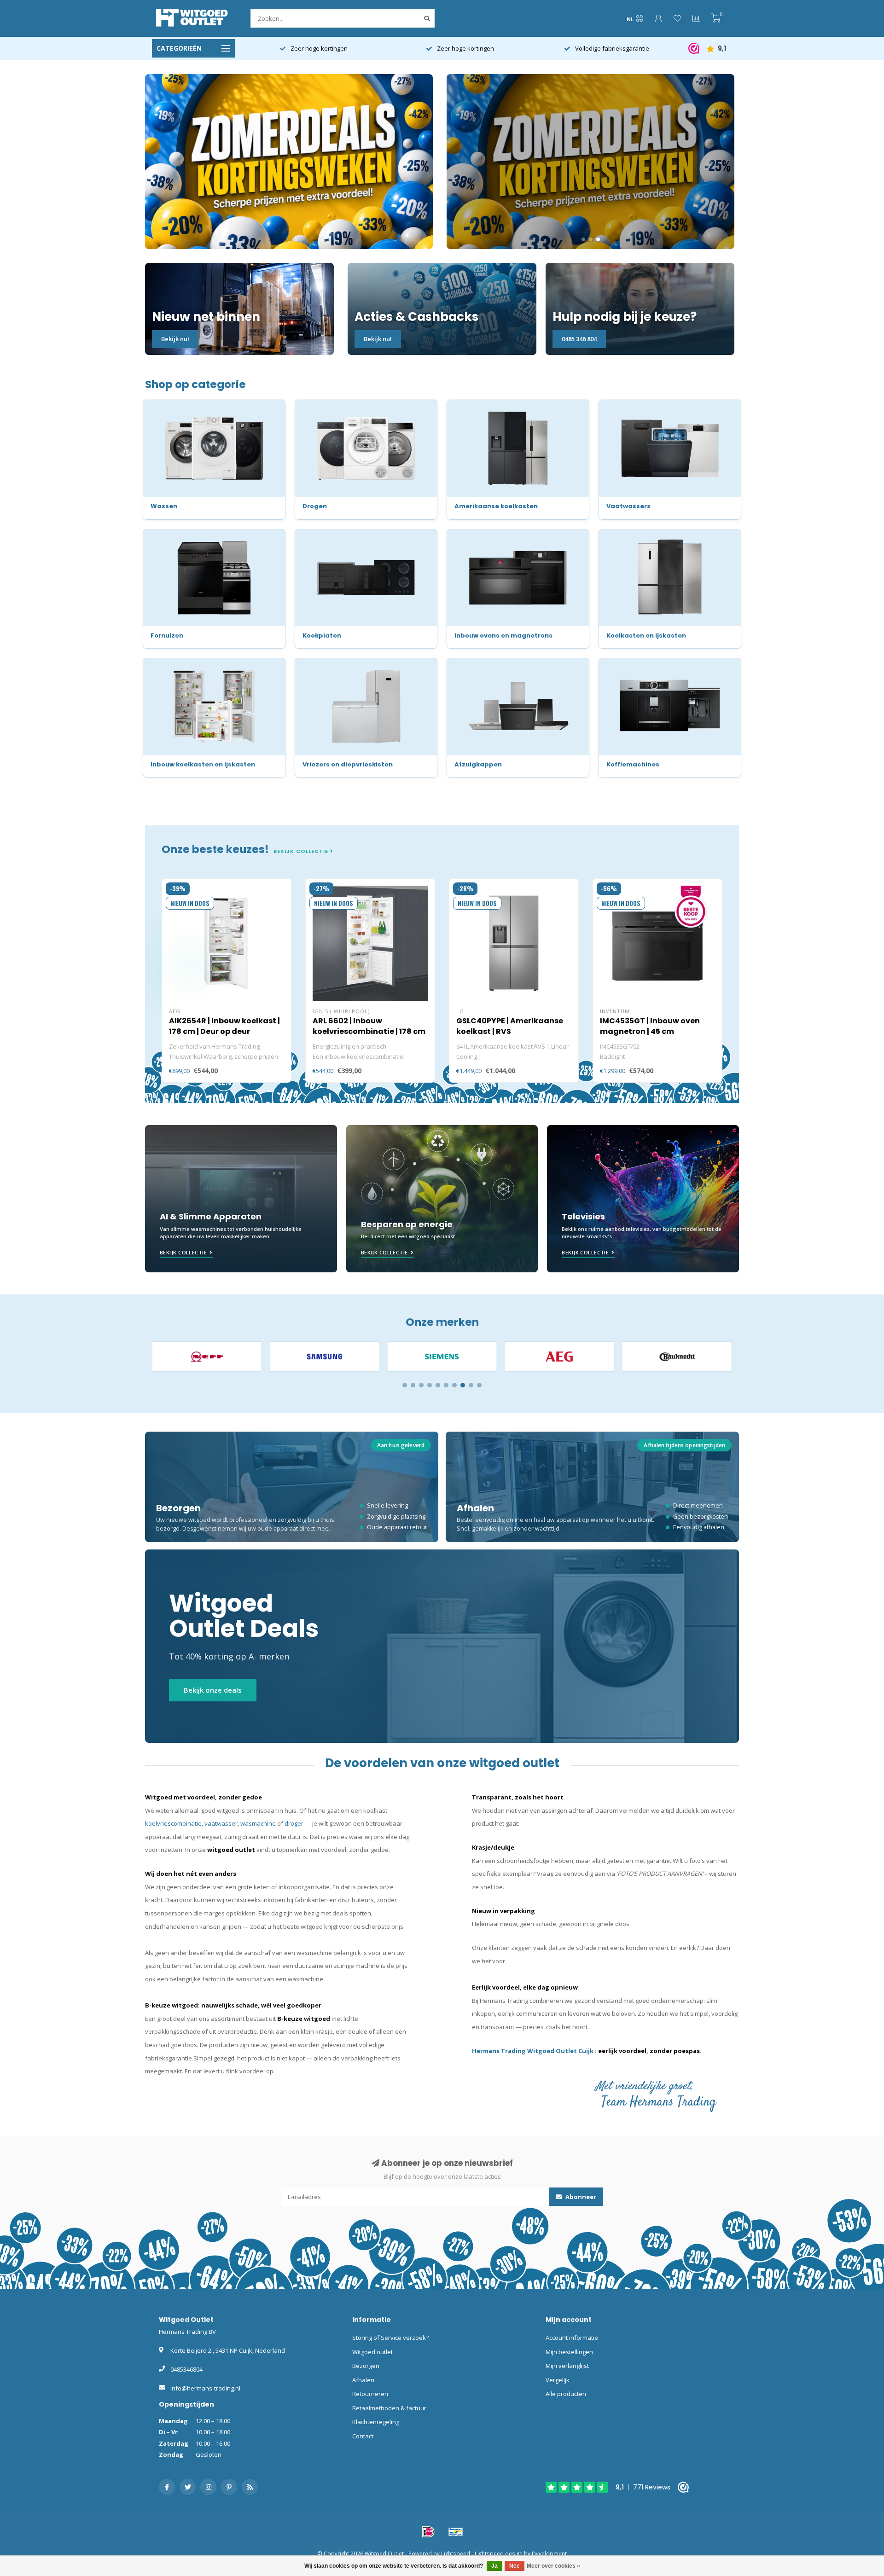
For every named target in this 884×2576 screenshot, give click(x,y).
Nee (515, 2566)
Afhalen (363, 2380)
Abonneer (580, 2197)
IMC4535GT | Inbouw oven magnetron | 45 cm (650, 1026)
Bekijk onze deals (213, 1690)
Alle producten (566, 2394)
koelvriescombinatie (173, 1823)
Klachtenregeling (376, 2422)
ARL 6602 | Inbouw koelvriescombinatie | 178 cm (369, 1026)
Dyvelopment (549, 2553)
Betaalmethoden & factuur (389, 2408)
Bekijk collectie (302, 851)
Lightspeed (456, 2553)
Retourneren (370, 2394)
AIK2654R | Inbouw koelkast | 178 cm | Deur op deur (224, 1026)
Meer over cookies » (553, 2566)
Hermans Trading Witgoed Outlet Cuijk (533, 2051)
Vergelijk (558, 2380)
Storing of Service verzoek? (390, 2338)
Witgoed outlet (372, 2352)
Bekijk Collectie (183, 1252)
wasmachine (258, 1823)
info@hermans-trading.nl (205, 2388)
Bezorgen (366, 2366)
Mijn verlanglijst (567, 2366)
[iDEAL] (428, 2532)
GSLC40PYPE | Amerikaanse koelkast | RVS (510, 1026)
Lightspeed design (499, 2553)
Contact (363, 2436)
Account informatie (572, 2338)
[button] (405, 1385)
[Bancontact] (456, 2532)
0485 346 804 (579, 339)
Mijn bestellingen (569, 2352)
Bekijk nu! (175, 339)
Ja (494, 2566)
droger (294, 1823)
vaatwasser (221, 1823)
